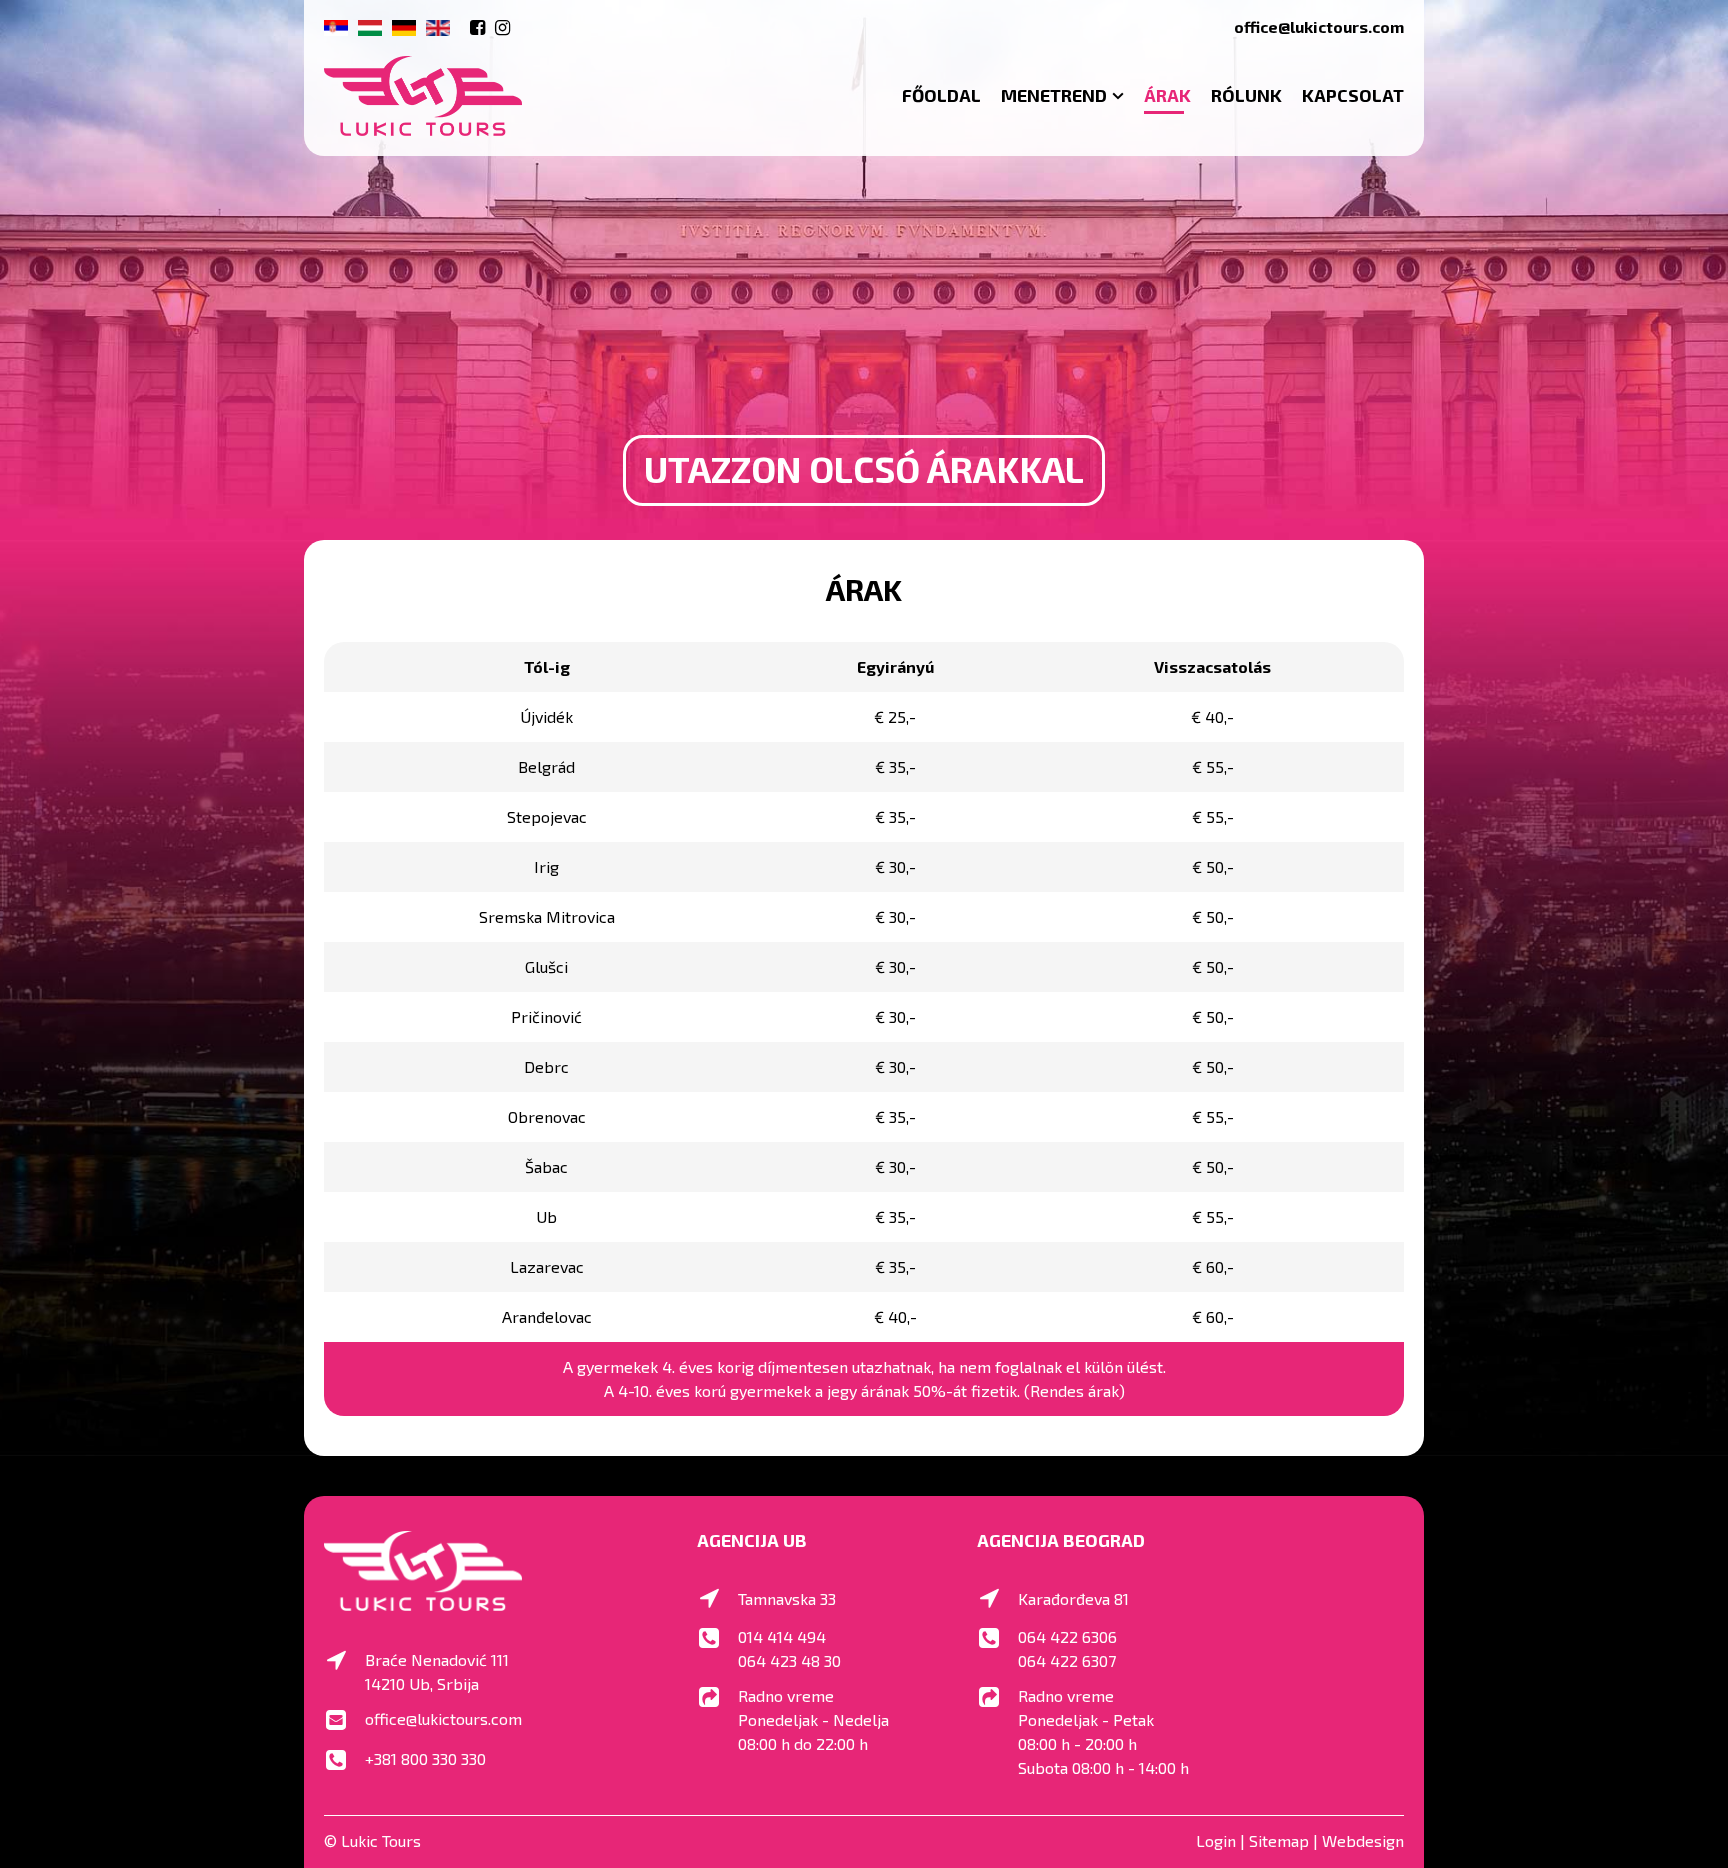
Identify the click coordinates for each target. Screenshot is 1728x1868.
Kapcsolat (1353, 95)
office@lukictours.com (1319, 26)
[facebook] (477, 27)
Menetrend (1054, 95)
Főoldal (941, 95)
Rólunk (1246, 95)
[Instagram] (502, 27)
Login (1216, 1840)
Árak (1167, 95)
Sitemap (1279, 1840)
